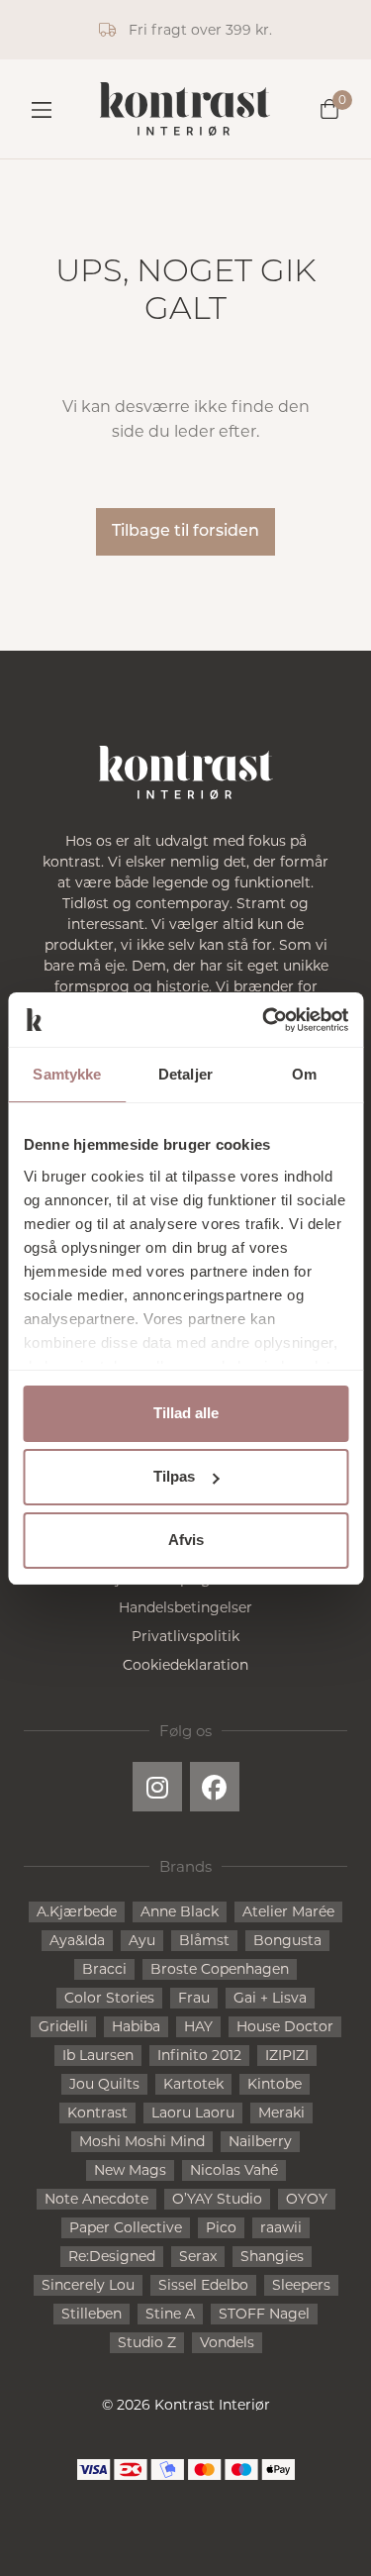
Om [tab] (304, 1074)
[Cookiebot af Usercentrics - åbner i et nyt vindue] (264, 1020)
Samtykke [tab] (67, 1074)
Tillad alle (186, 1413)
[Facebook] (215, 1787)
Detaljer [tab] (185, 1074)
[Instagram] (157, 1787)
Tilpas (174, 1476)
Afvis (186, 1540)
